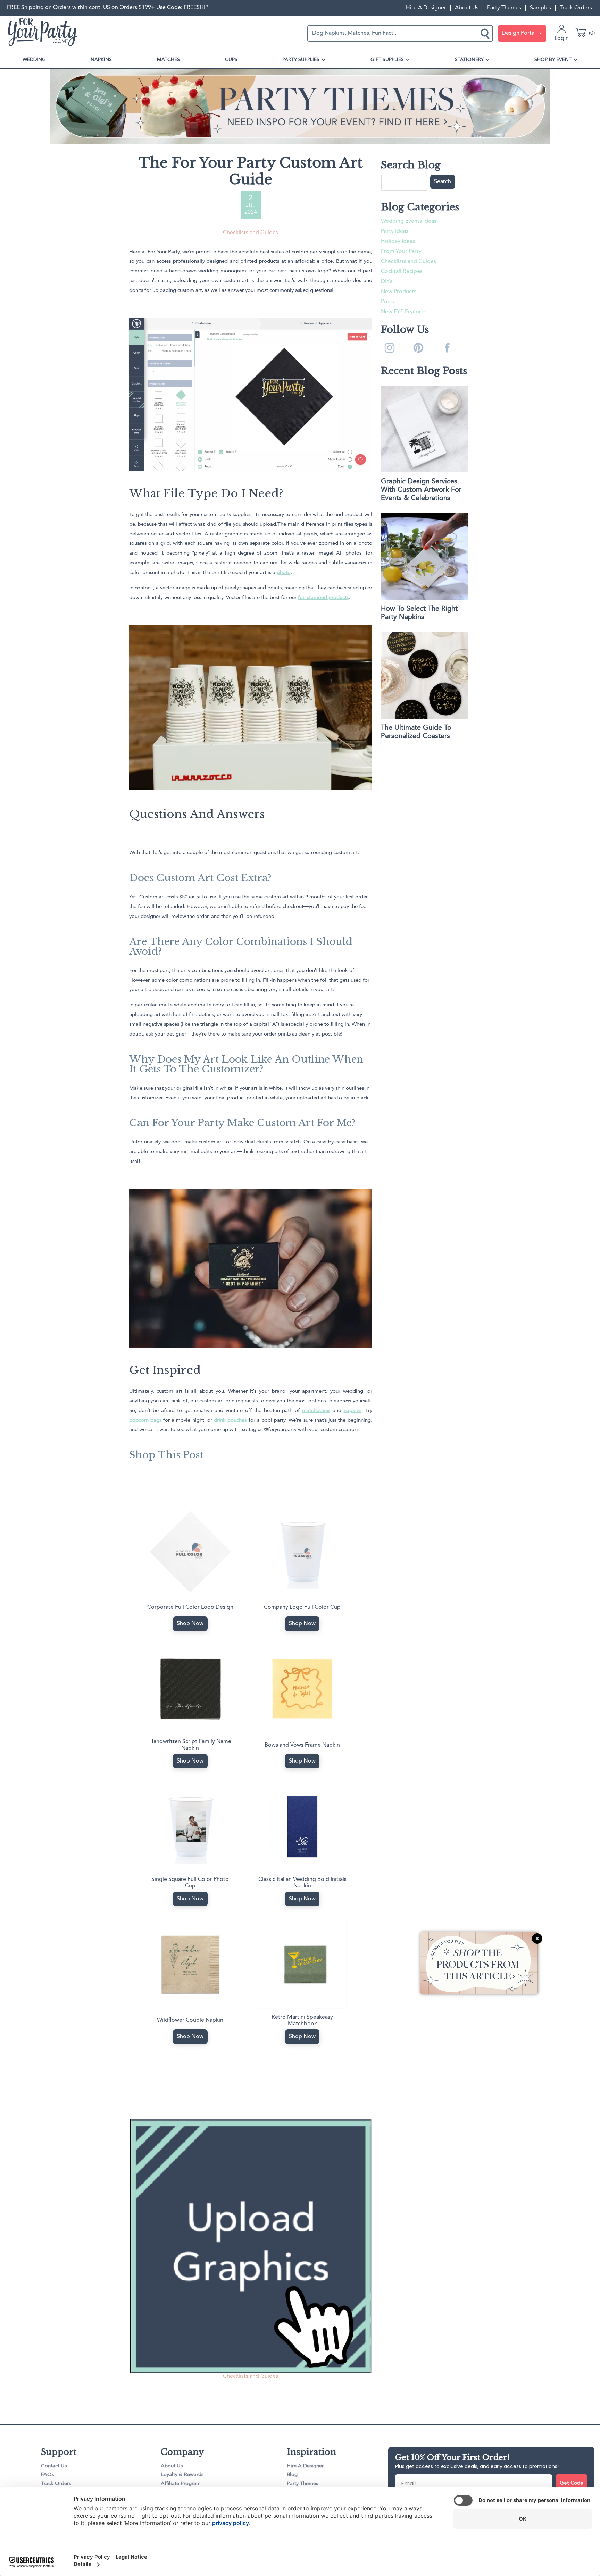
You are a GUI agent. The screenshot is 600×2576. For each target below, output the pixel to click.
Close (537, 1939)
